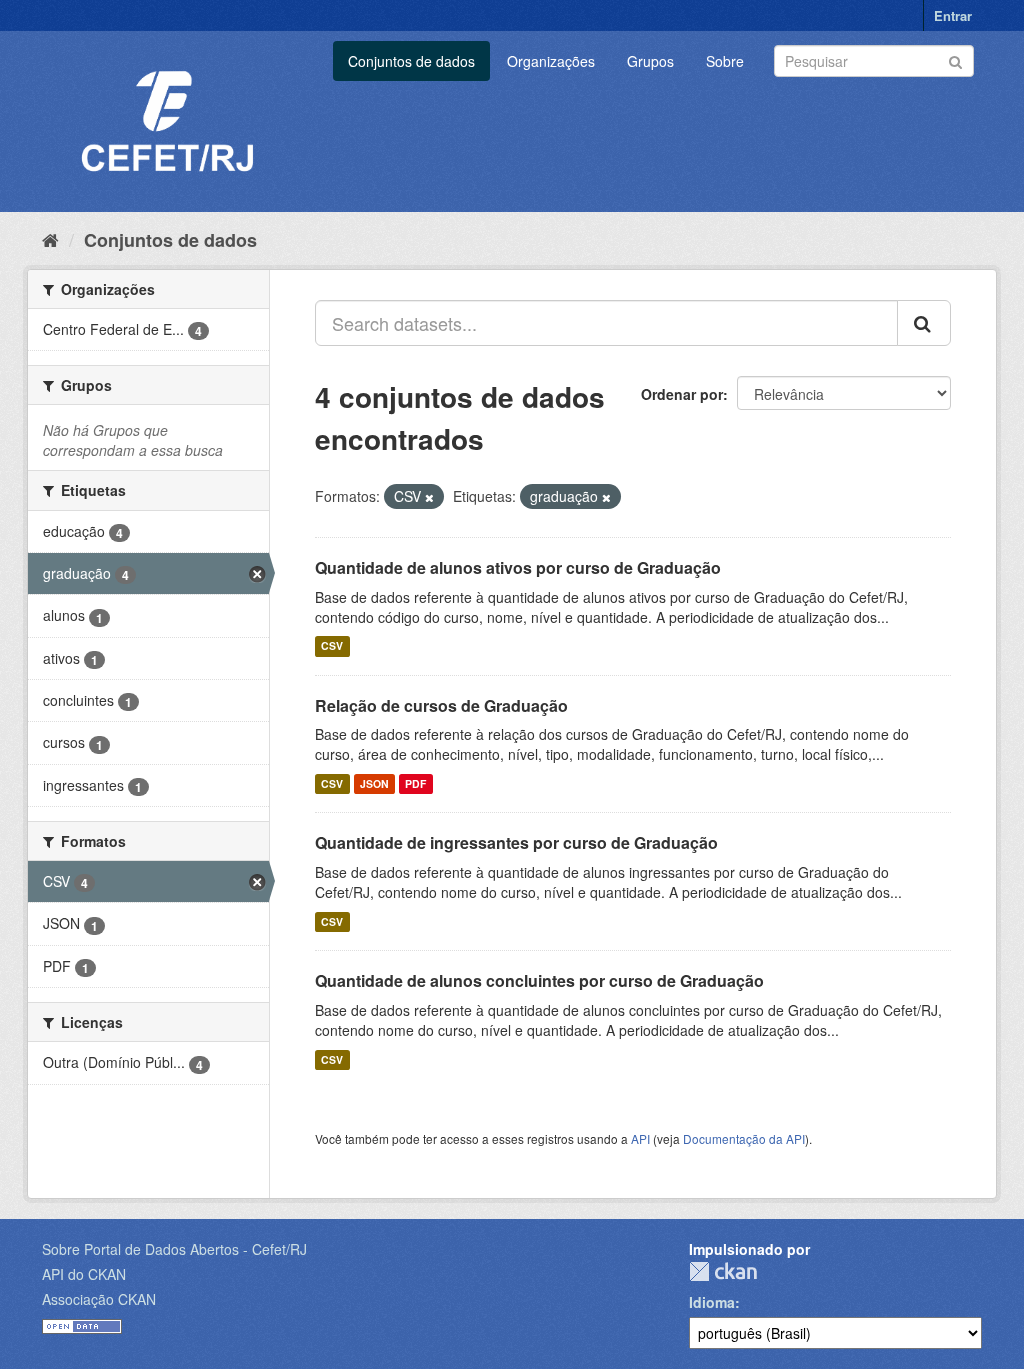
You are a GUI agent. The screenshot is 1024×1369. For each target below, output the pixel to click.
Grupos (650, 61)
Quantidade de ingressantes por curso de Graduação (516, 842)
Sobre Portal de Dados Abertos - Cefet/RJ (174, 1249)
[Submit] (955, 59)
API (640, 1138)
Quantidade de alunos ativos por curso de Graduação (518, 567)
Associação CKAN (99, 1299)
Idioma (712, 1302)
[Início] (50, 239)
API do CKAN (84, 1274)
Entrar (953, 15)
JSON (374, 783)
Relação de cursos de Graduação (441, 705)
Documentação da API (744, 1138)
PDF (415, 783)
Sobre (725, 61)
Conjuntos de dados (411, 61)
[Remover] (429, 497)
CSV (332, 646)
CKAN (723, 1271)
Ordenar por (682, 394)
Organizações (551, 61)
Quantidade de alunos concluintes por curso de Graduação (539, 980)
